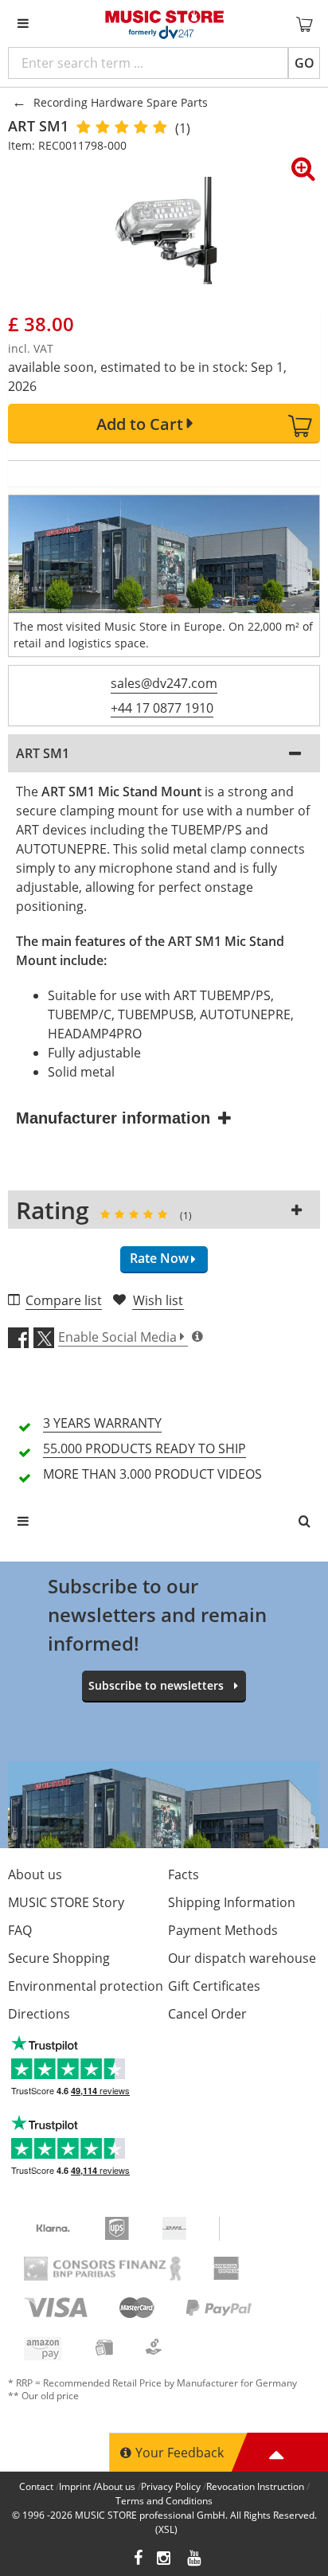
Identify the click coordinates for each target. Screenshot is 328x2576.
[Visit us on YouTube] (195, 2560)
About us (35, 1874)
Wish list (158, 1300)
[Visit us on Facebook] (138, 2560)
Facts (184, 1874)
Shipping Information (232, 1902)
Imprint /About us (97, 2486)
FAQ (20, 1930)
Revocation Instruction (255, 2486)
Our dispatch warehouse (242, 1958)
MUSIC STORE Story (66, 1902)
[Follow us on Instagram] (165, 2560)
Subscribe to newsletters (156, 1685)
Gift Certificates (214, 1986)
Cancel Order (207, 2014)
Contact (36, 2486)
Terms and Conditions (164, 2501)
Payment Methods (223, 1930)
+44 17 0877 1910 (162, 708)
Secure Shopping (59, 1958)
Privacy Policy (171, 2486)
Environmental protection (86, 1986)
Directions (39, 2014)
